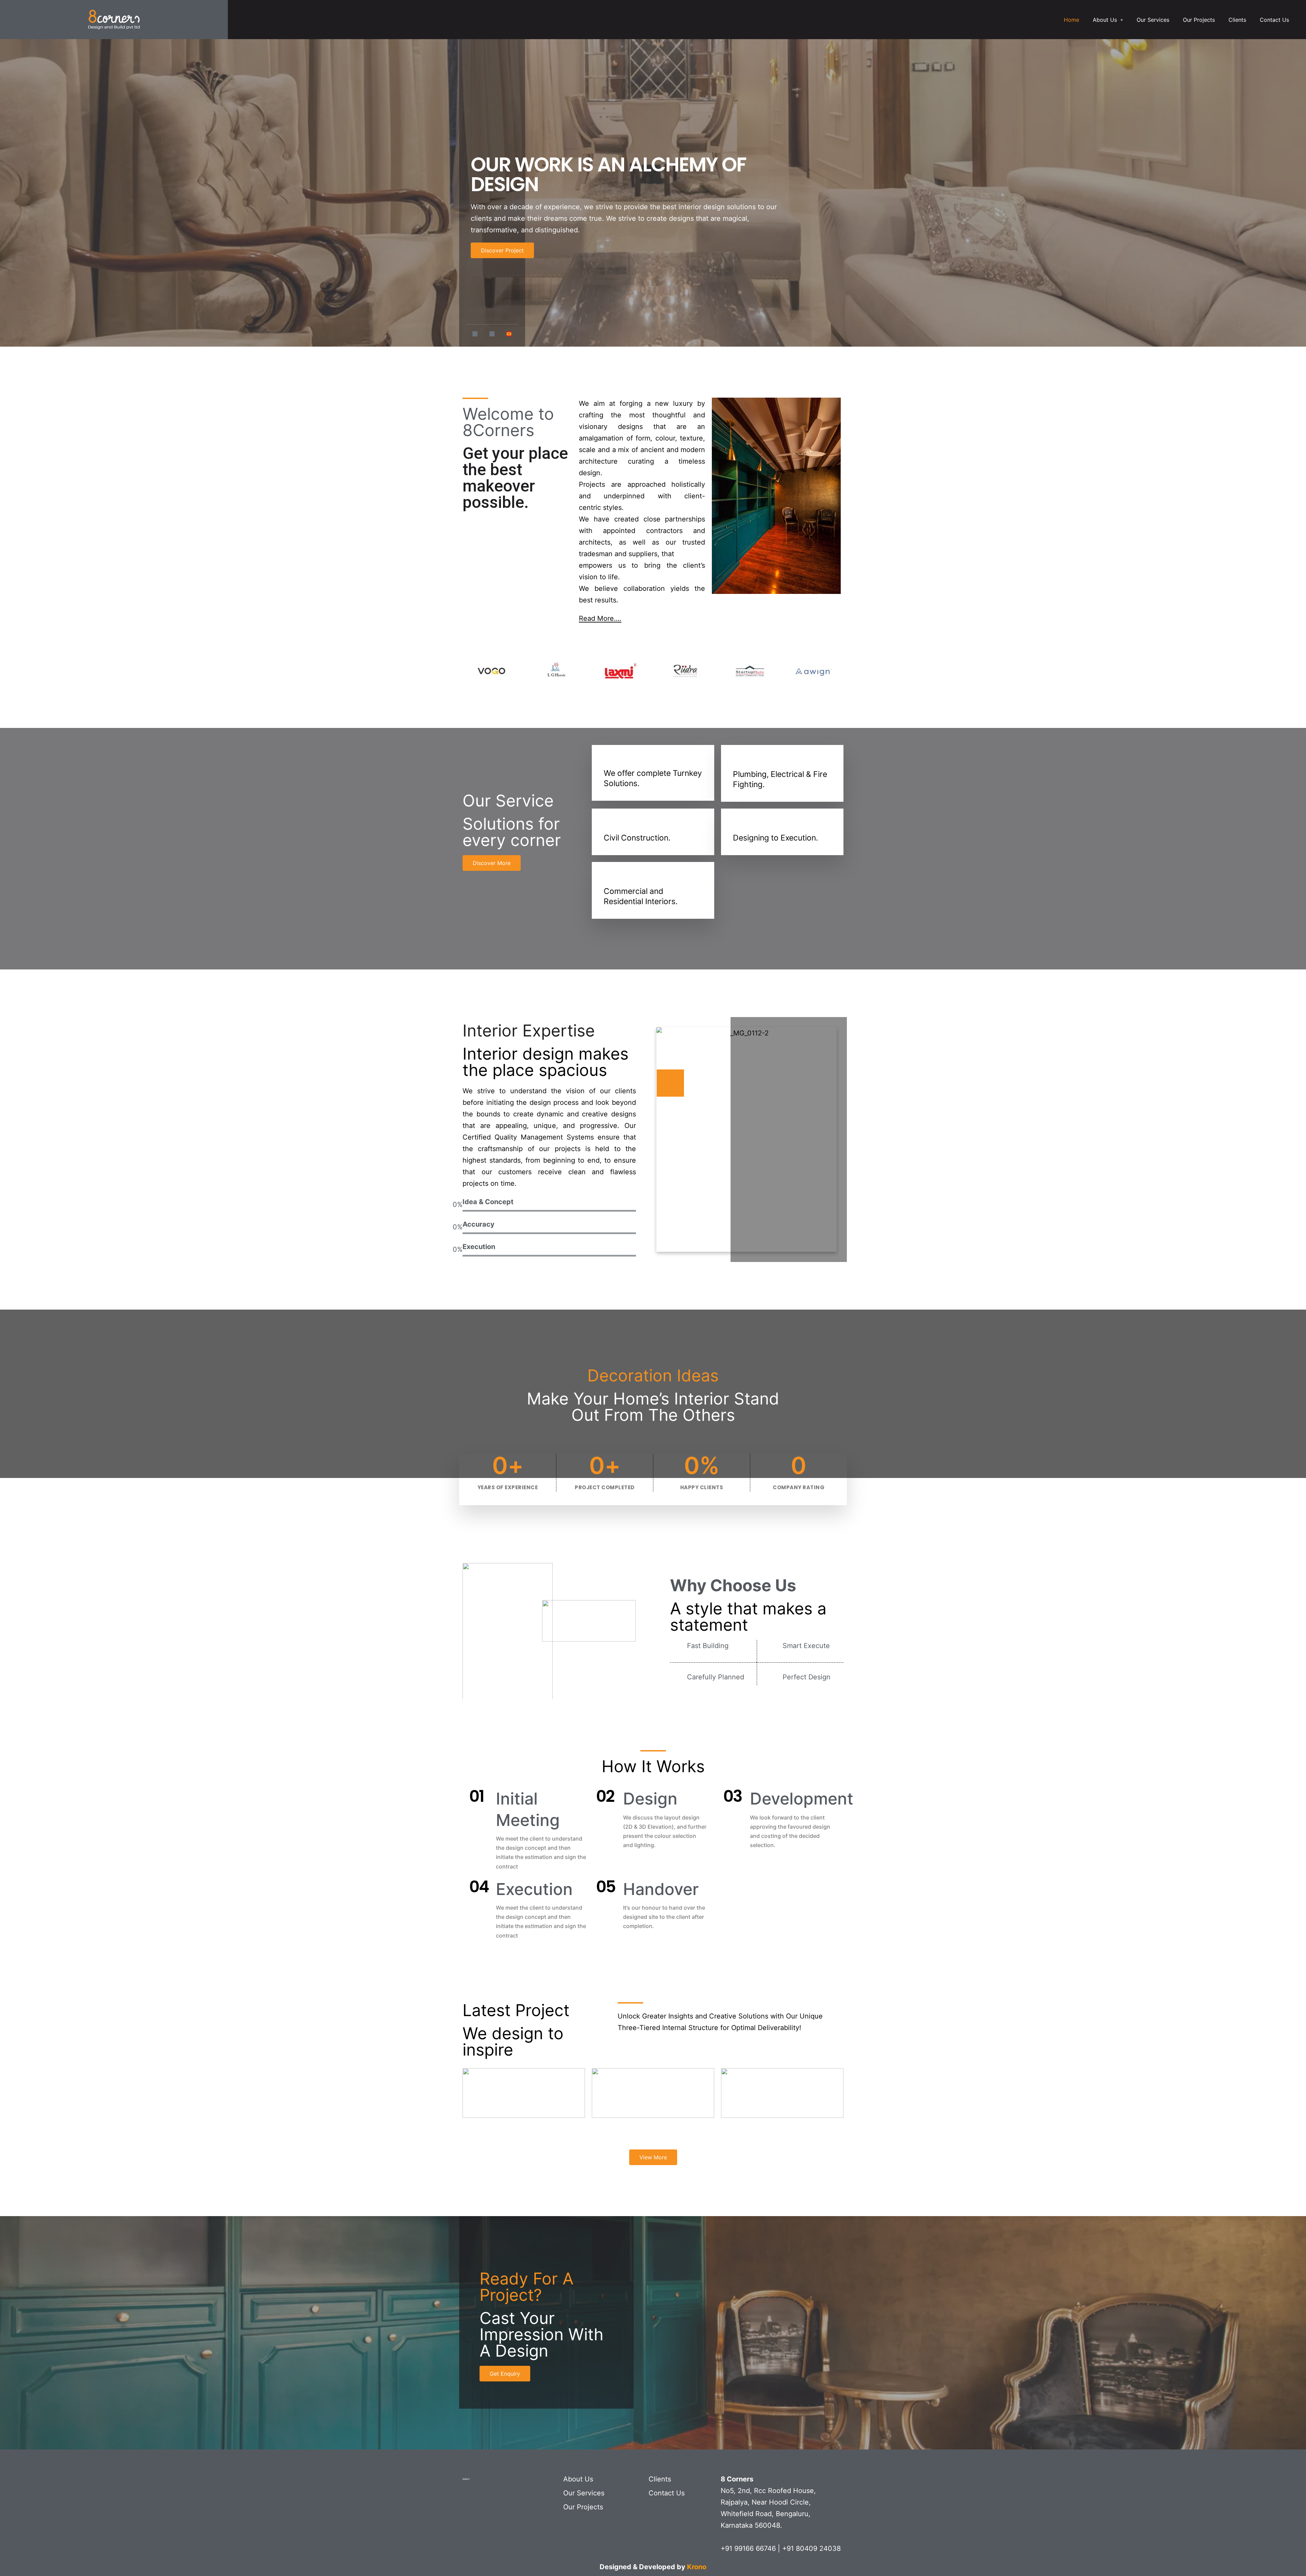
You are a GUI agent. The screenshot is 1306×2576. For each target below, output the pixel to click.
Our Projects (1199, 20)
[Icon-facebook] (475, 334)
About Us (1105, 20)
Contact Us (1274, 20)
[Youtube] (509, 334)
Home (1071, 20)
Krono (697, 2567)
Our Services (1153, 20)
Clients (1237, 20)
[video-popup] (670, 1083)
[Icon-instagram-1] (492, 334)
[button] (1108, 20)
